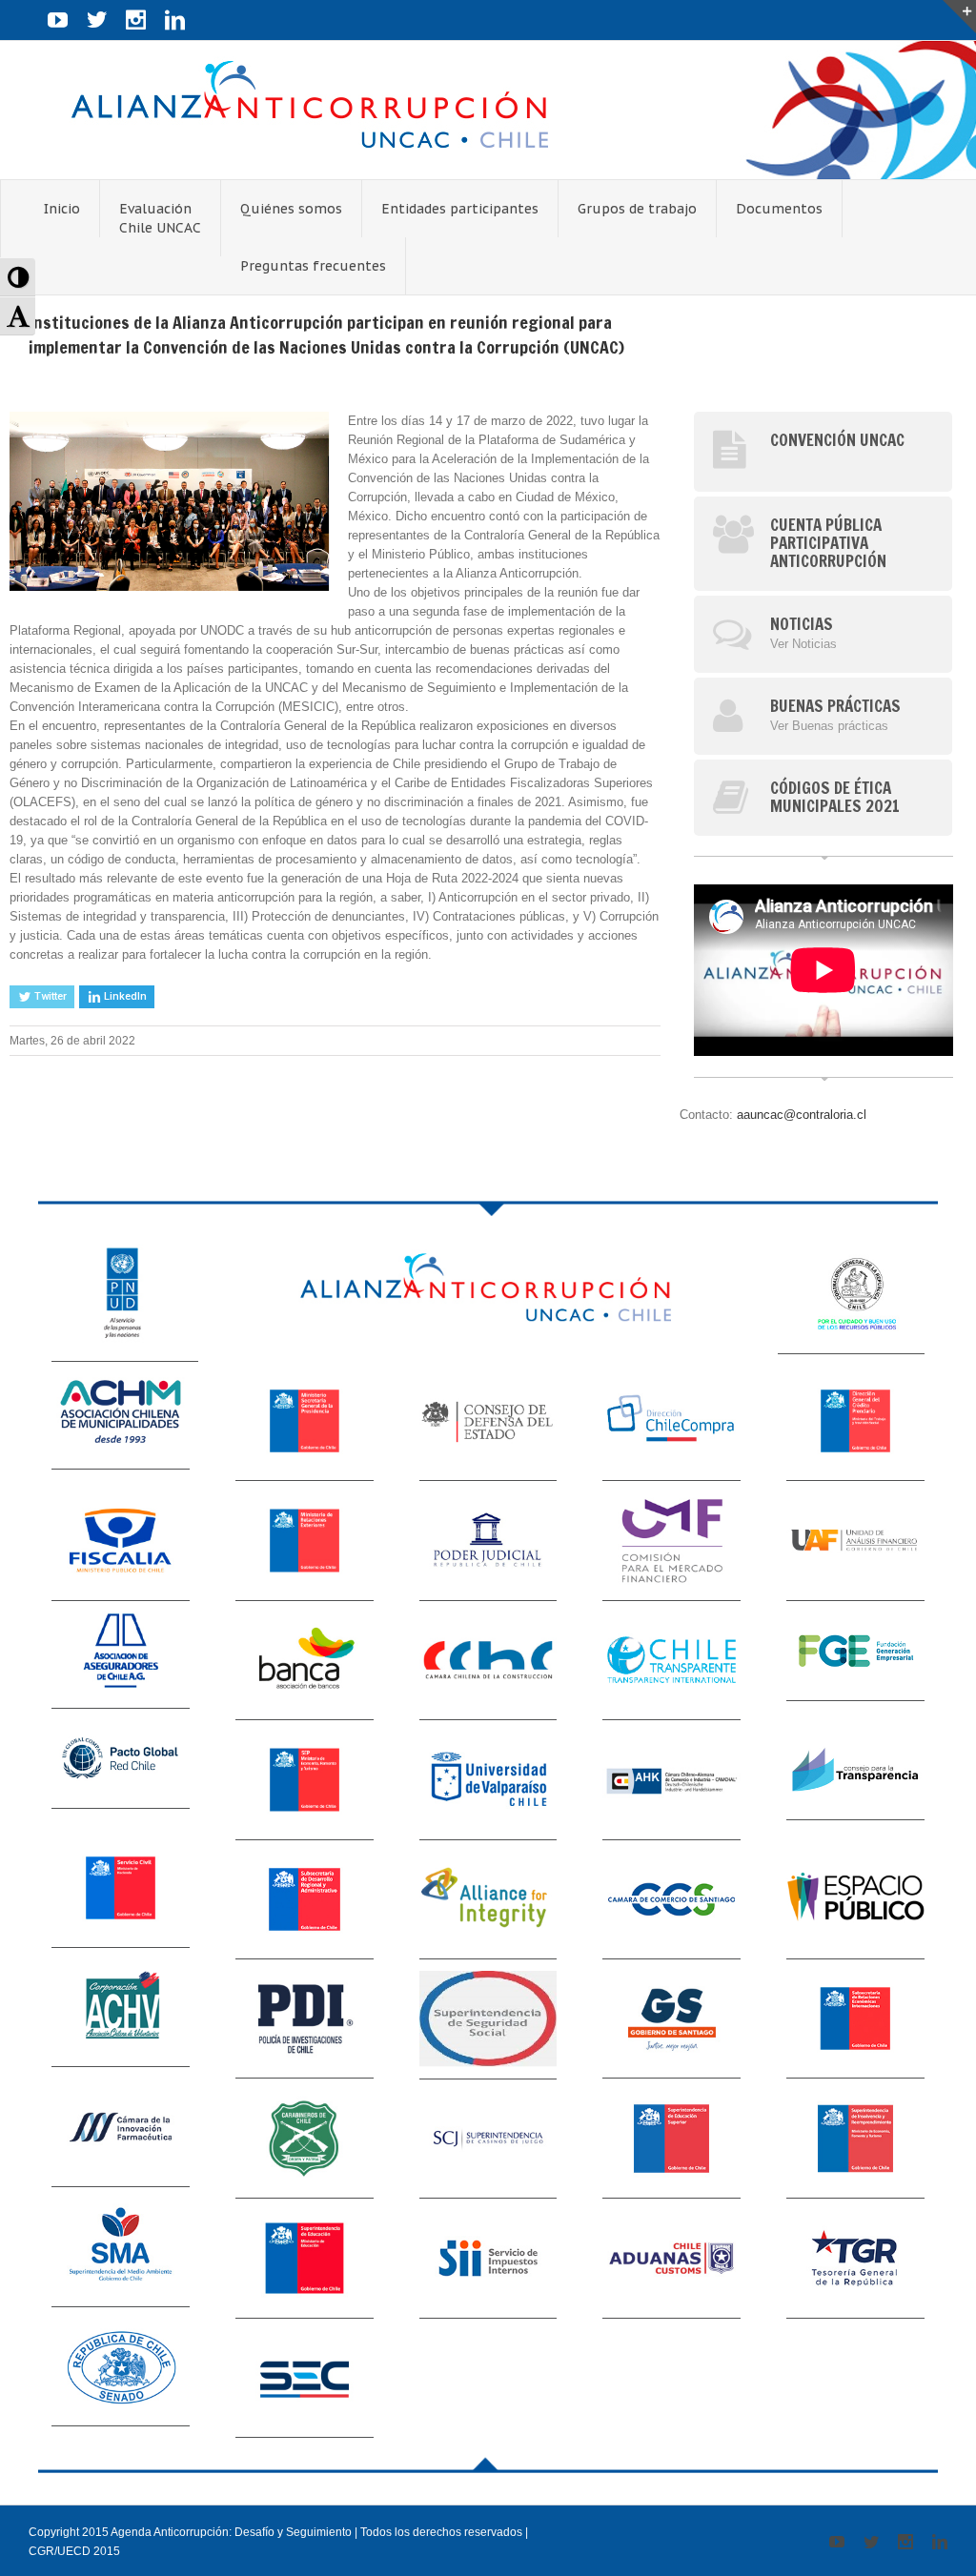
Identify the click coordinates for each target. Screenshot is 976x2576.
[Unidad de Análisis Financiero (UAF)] (855, 1541)
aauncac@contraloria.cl (802, 1115)
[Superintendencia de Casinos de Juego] (488, 2139)
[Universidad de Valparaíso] (488, 1780)
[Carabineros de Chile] (305, 2139)
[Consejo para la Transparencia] (855, 1770)
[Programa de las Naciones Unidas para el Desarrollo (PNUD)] (125, 1299)
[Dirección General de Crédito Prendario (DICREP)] (855, 1421)
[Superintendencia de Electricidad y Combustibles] (305, 2378)
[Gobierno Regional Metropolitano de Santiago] (671, 2019)
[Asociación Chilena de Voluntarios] (121, 2013)
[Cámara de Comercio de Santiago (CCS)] (671, 1900)
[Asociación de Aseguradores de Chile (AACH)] (121, 1655)
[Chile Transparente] (671, 1661)
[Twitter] (97, 20)
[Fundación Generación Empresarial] (855, 1651)
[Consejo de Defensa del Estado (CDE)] (488, 1421)
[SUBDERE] (305, 1900)
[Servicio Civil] (121, 1894)
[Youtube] (58, 20)
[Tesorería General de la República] (855, 2258)
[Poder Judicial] (488, 1541)
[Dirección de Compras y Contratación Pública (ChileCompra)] (671, 1421)
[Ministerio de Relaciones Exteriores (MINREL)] (305, 1541)
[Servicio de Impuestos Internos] (488, 2258)
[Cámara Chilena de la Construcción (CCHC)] (488, 1661)
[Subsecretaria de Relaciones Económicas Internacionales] (855, 2019)
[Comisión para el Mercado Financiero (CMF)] (671, 1541)
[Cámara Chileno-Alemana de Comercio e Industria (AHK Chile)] (671, 1780)
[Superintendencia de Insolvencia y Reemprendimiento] (855, 2139)
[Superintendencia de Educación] (305, 2258)
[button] (18, 277)
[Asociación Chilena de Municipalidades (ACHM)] (121, 1416)
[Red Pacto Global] (121, 1765)
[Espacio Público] (855, 1900)
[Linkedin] (175, 20)
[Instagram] (136, 20)
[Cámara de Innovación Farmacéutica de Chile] (121, 2133)
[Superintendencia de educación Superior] (671, 2139)
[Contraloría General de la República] (851, 1296)
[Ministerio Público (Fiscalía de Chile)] (121, 1541)
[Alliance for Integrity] (488, 1900)
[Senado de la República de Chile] (121, 2373)
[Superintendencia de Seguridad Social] (488, 2019)
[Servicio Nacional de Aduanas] (671, 2258)
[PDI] (305, 2019)
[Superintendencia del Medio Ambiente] (121, 2252)
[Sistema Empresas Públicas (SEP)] (305, 1780)
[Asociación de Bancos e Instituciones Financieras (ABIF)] (305, 1661)
